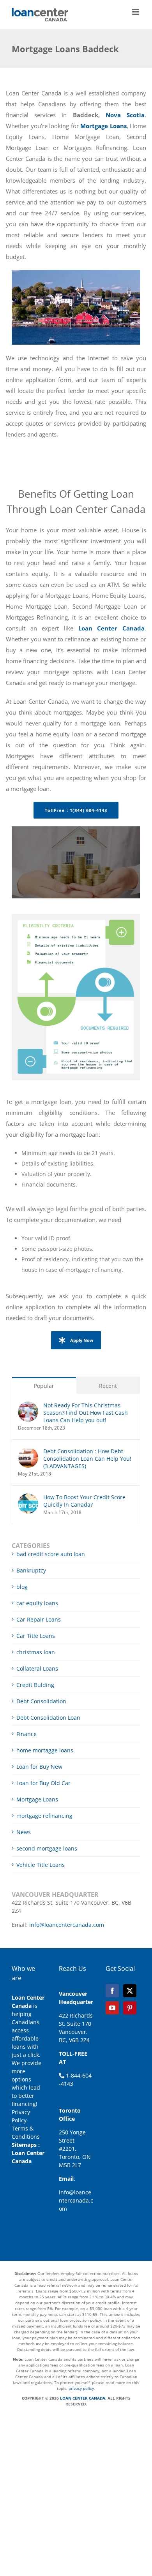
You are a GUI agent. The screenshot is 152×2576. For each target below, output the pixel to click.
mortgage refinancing (44, 1816)
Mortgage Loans (37, 1799)
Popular (44, 1386)
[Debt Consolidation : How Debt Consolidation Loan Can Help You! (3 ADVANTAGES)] (28, 1452)
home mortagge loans (45, 1750)
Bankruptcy (31, 1570)
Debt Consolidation (41, 1701)
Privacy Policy (21, 2116)
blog (22, 1587)
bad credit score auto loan (51, 1554)
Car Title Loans (36, 1636)
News (24, 1832)
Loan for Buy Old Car (43, 1783)
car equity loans (37, 1603)
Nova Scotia (125, 115)
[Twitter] (130, 1991)
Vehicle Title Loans (41, 1865)
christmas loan (36, 1652)
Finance (27, 1734)
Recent (108, 1386)
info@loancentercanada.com (67, 1925)
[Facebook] (112, 1991)
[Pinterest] (130, 2008)
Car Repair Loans (39, 1619)
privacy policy (81, 2388)
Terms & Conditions (26, 2132)
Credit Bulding (35, 1685)
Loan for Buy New (39, 1767)
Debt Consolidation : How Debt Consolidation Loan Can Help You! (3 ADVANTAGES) (87, 1459)
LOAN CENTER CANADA (82, 2398)
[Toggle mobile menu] (136, 12)
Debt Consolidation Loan (48, 1718)
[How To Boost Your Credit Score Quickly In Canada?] (28, 1498)
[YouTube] (112, 2008)
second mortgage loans (47, 1848)
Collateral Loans (37, 1668)
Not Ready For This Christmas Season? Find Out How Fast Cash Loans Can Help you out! (86, 1413)
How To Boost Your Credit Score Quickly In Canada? (84, 1501)
